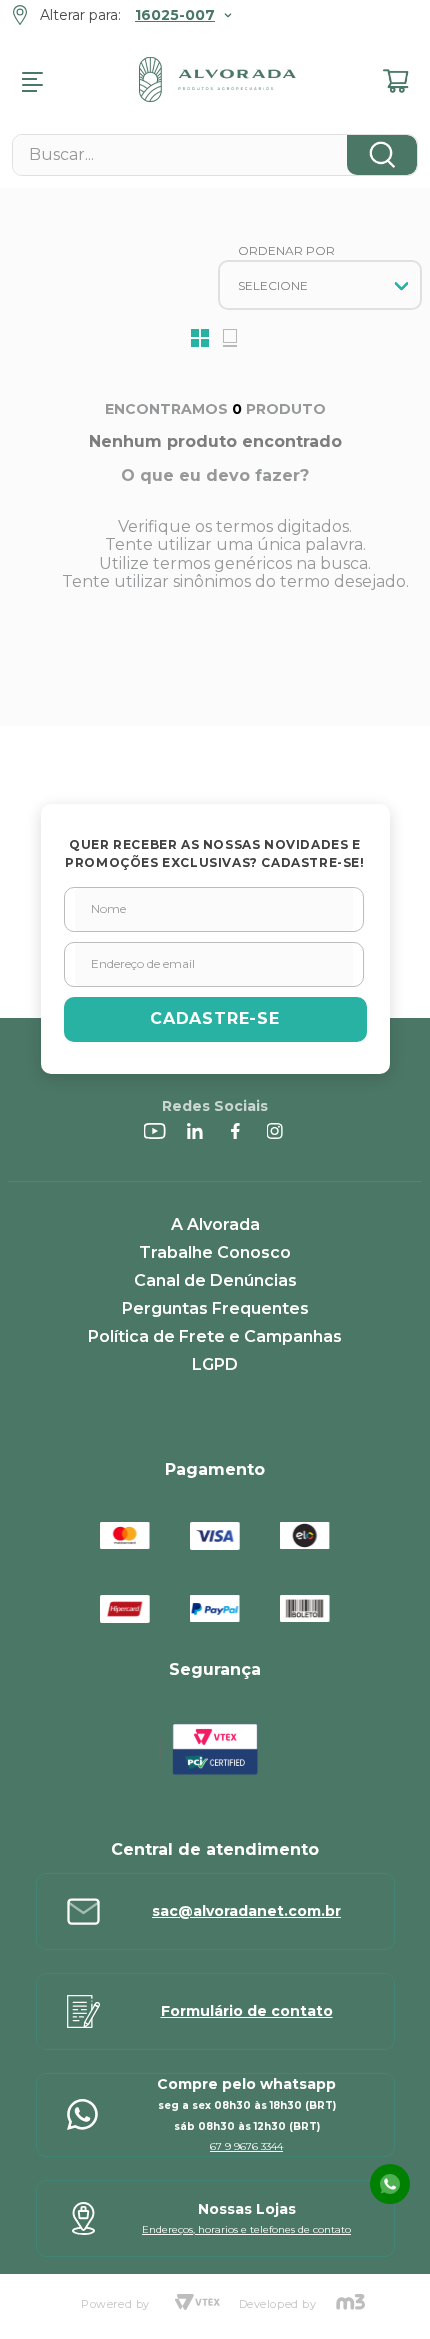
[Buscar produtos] (382, 155)
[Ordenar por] (320, 285)
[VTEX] (197, 2304)
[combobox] (215, 155)
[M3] (350, 2304)
